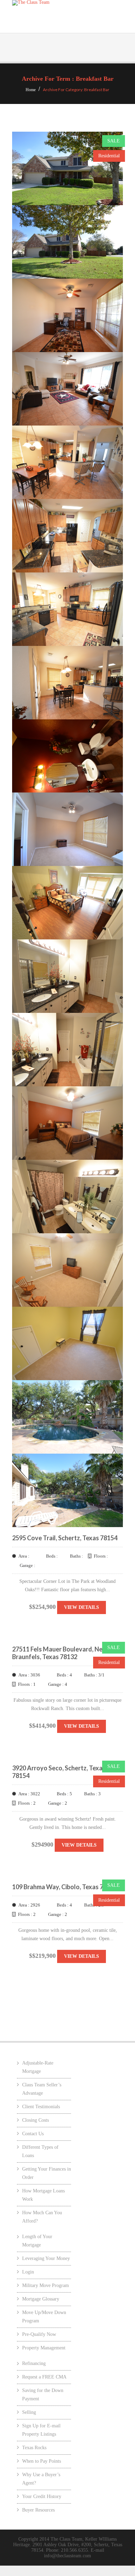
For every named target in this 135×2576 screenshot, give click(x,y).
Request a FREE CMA (44, 2377)
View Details (82, 1607)
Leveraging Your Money (46, 2258)
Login (28, 2272)
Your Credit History (42, 2496)
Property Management (44, 2348)
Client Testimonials (41, 2107)
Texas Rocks (34, 2448)
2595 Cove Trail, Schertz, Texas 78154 (65, 1538)
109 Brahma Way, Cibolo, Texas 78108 (65, 1887)
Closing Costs (35, 2120)
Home (31, 90)
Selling (29, 2412)
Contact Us (33, 2134)
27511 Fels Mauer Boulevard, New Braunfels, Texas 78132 (60, 1653)
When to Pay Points (42, 2461)
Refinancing (34, 2363)
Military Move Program (46, 2285)
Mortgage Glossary (41, 2299)
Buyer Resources (38, 2510)
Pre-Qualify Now (39, 2334)
